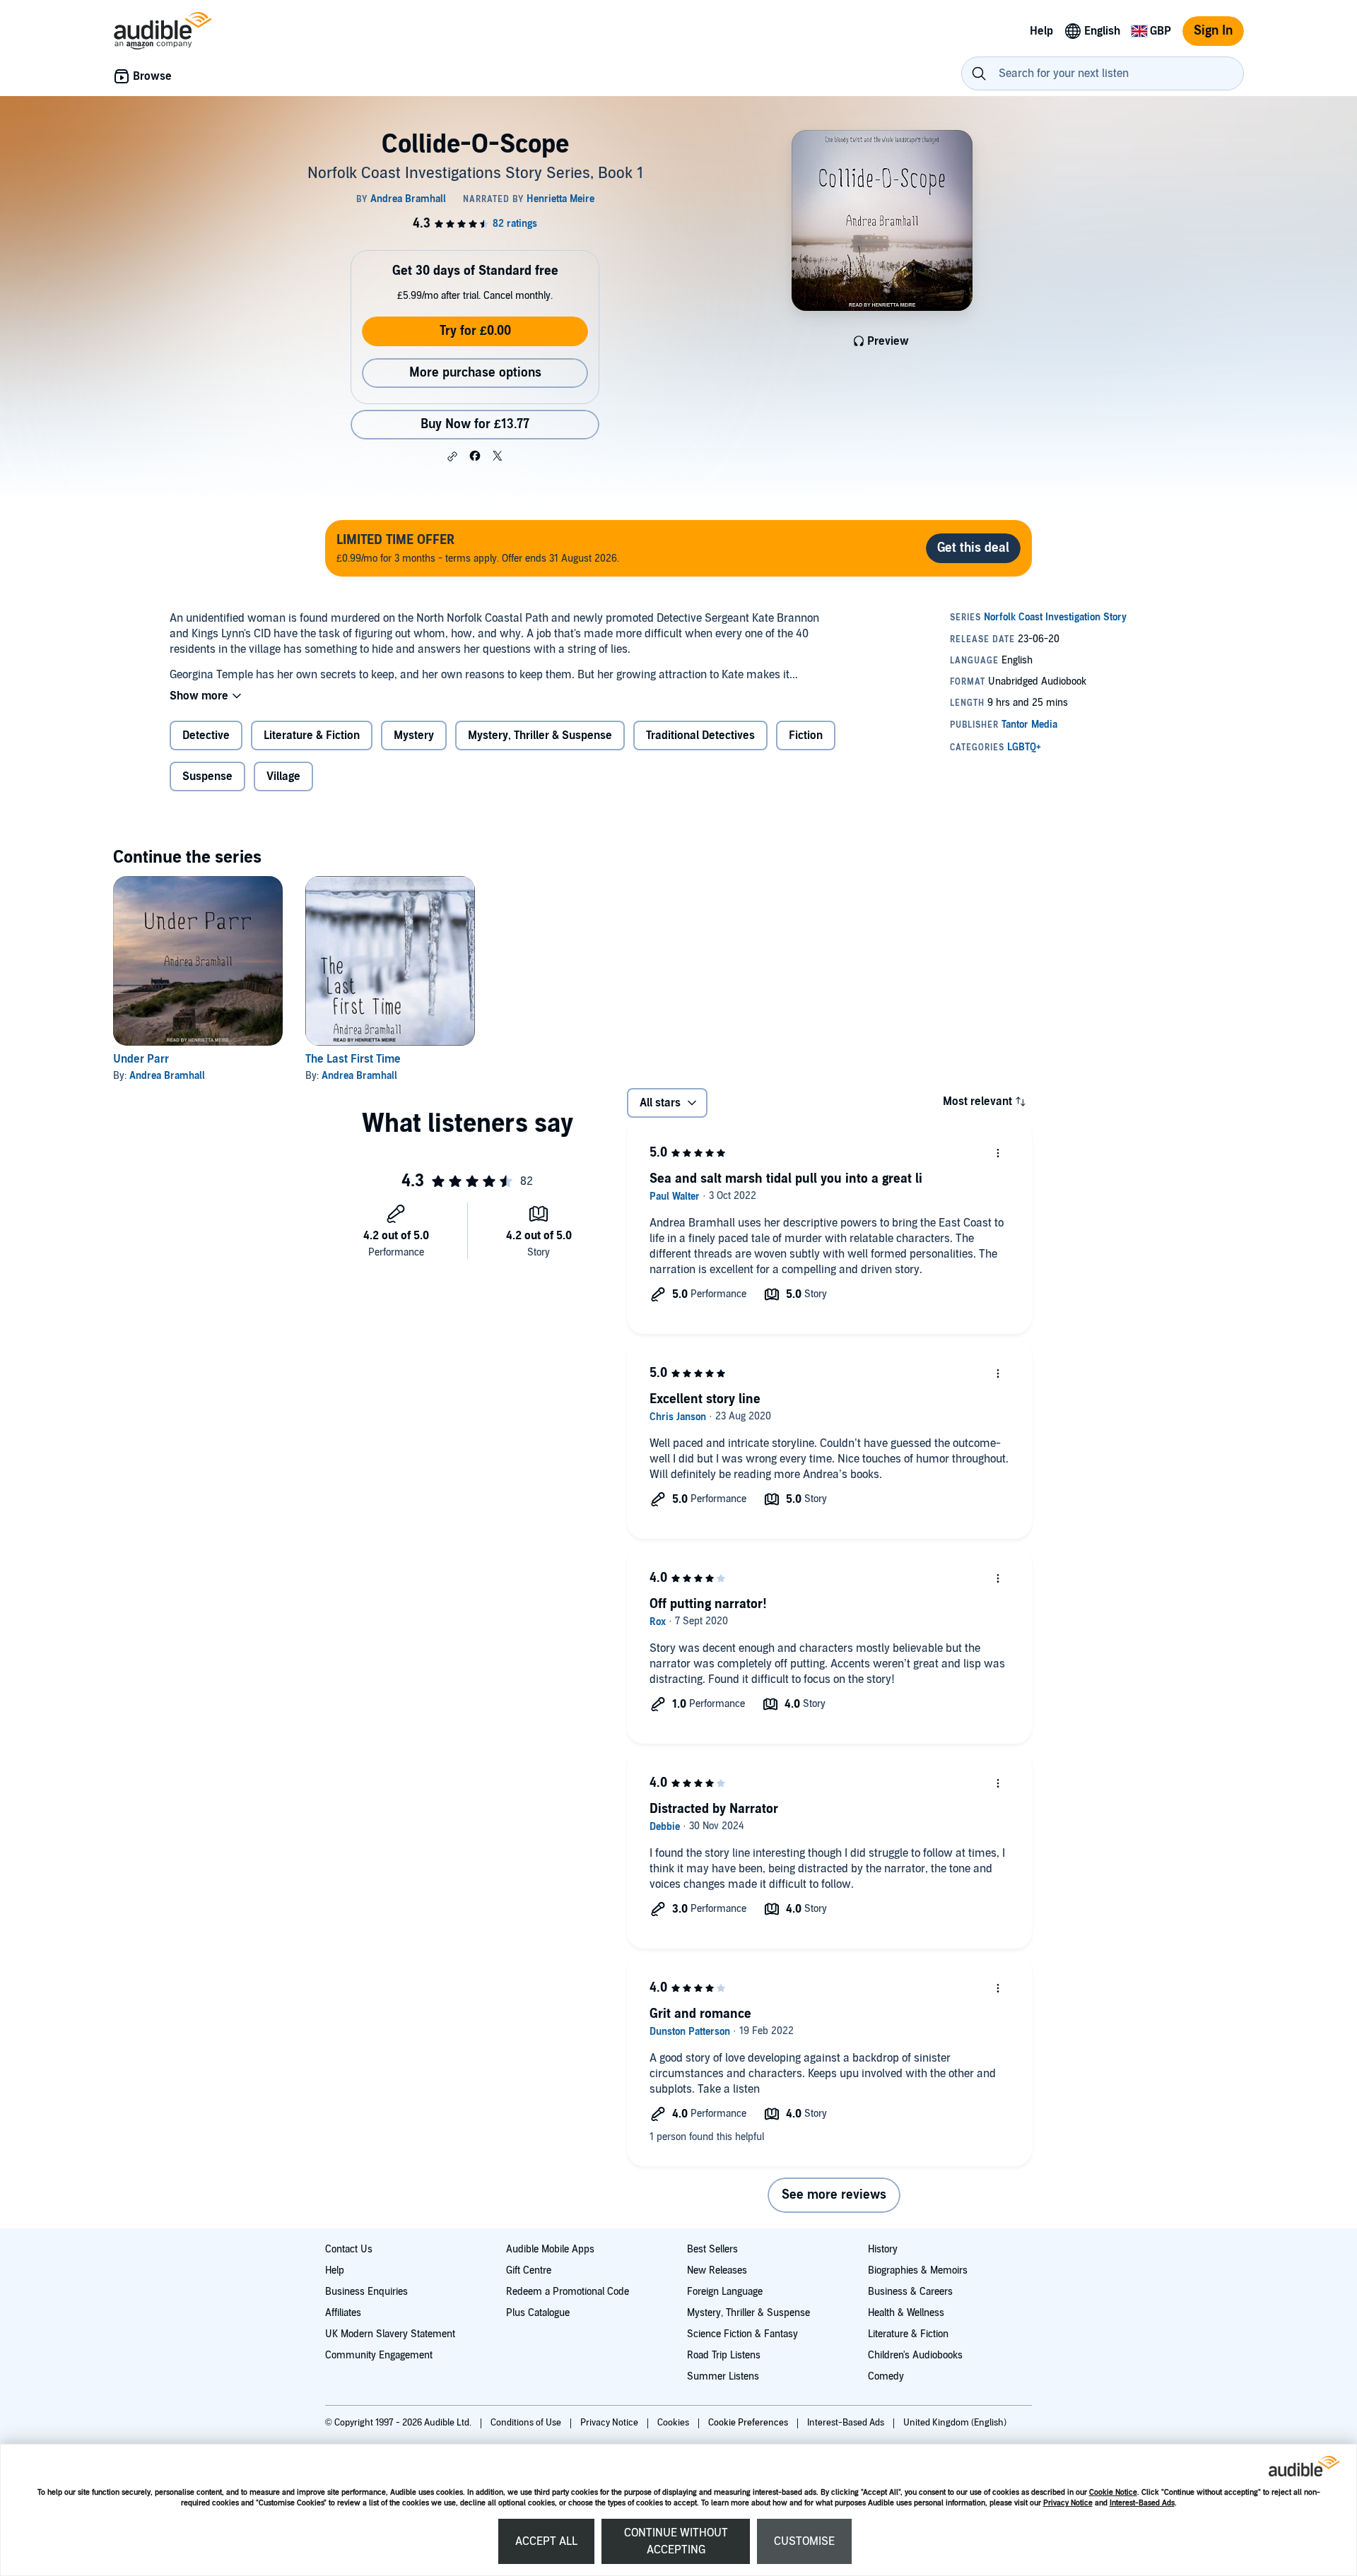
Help (335, 2270)
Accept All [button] (546, 2541)
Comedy (886, 2376)
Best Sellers (712, 2249)
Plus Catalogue (538, 2313)
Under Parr (141, 1059)
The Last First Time (353, 1059)
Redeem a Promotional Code (568, 2292)
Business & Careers (910, 2292)
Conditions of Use (527, 2423)
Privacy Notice (1068, 2503)
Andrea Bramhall (167, 1076)
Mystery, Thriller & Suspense (748, 2313)
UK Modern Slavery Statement (390, 2334)
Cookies (674, 2423)
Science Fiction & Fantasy (742, 2334)
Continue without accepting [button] (676, 2541)
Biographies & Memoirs (918, 2270)
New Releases (717, 2270)
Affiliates (343, 2313)
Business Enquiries (366, 2292)
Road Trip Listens (724, 2355)
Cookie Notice (1113, 2492)
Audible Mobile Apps (550, 2249)
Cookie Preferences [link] (748, 2423)
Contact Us (349, 2249)
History (883, 2249)
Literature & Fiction (908, 2334)
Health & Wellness (906, 2313)
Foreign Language (725, 2292)
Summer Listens (723, 2376)
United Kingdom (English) (955, 2423)
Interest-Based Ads (1142, 2503)
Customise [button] (804, 2541)
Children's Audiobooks (915, 2355)
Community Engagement (379, 2355)
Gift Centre (529, 2270)
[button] (452, 456)
